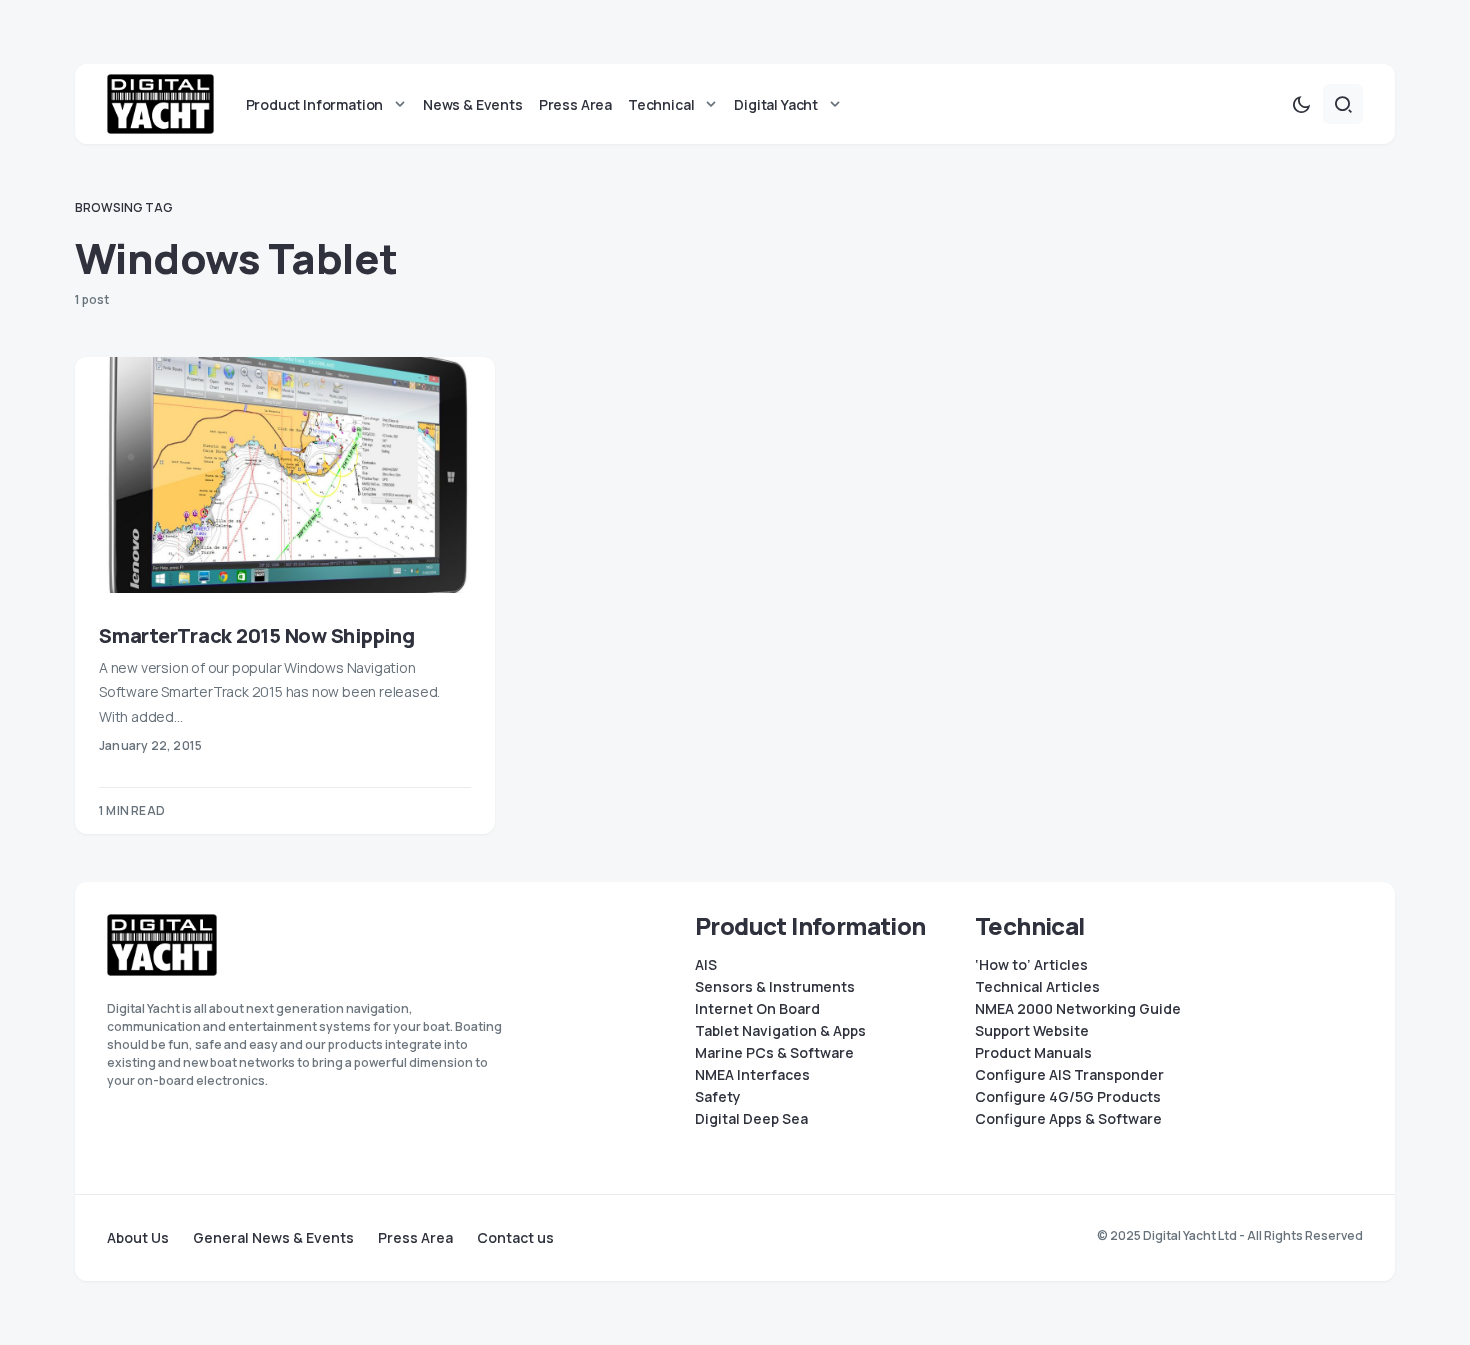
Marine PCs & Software (774, 1053)
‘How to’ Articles (1031, 965)
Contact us (515, 1238)
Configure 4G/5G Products (1068, 1097)
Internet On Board (757, 1009)
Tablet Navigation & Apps (780, 1031)
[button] (1301, 104)
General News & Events (273, 1238)
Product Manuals (1033, 1053)
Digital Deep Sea (751, 1119)
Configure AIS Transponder (1069, 1075)
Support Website (1032, 1031)
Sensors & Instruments (775, 987)
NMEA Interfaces (752, 1075)
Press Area (415, 1238)
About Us (138, 1238)
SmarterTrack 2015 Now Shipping (257, 635)
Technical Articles (1037, 987)
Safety (718, 1097)
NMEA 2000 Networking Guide (1078, 1009)
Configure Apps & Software (1068, 1119)
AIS (706, 965)
